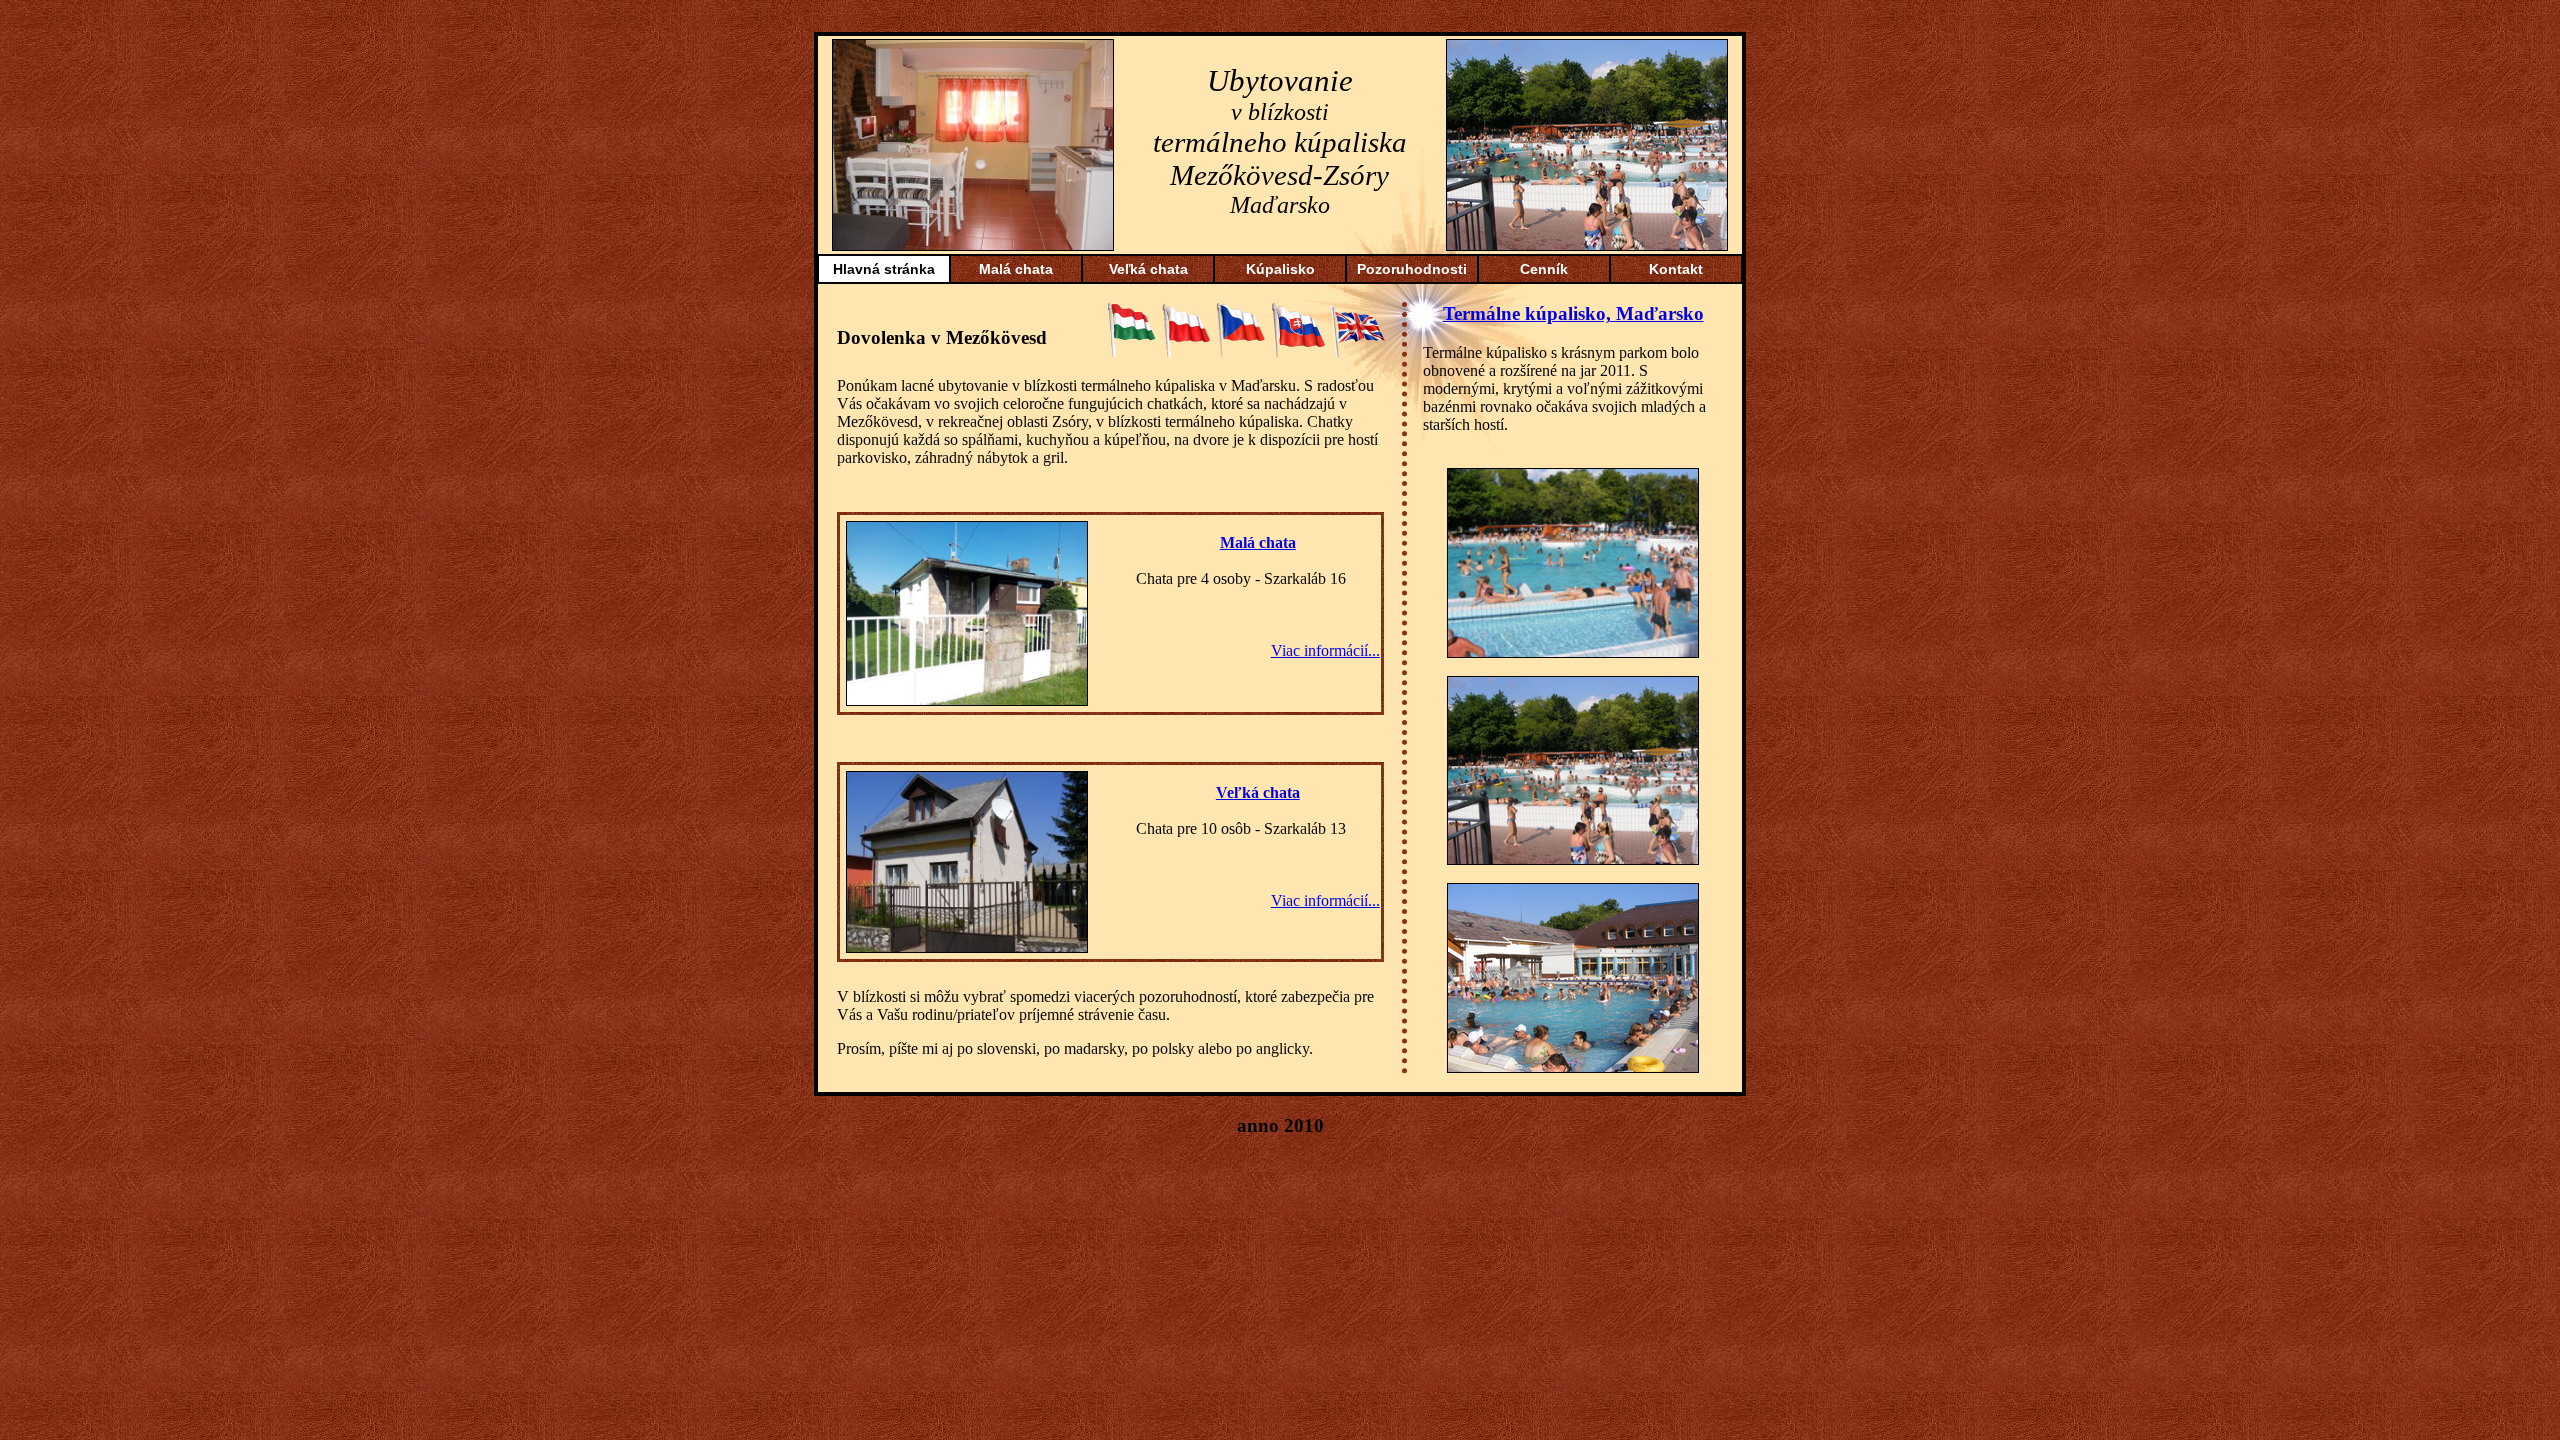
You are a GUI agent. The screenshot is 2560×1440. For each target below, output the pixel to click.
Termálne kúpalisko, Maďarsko (1573, 313)
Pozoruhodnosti (1412, 269)
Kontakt (1676, 269)
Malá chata (1016, 269)
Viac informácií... (1325, 650)
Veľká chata (1148, 269)
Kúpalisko (1280, 269)
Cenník (1544, 269)
